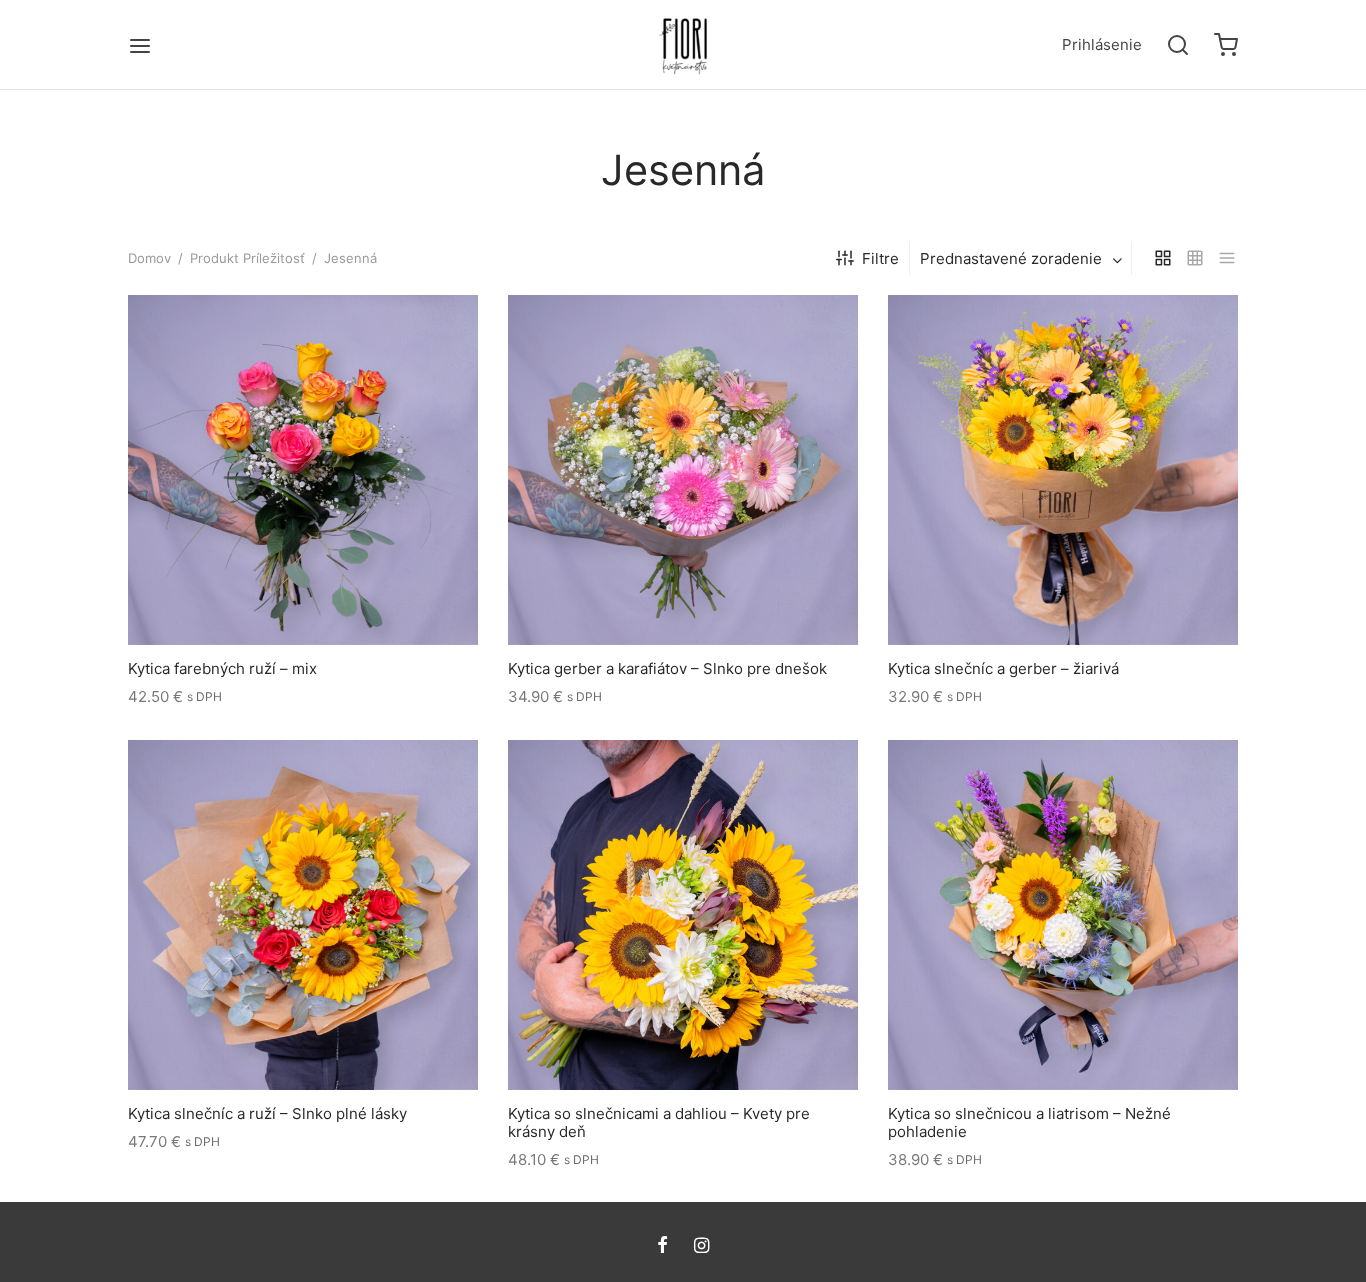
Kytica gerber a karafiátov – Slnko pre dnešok (667, 668)
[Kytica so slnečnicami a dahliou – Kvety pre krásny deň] (683, 915)
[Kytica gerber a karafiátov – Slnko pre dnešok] (683, 470)
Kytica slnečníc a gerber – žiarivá (1003, 668)
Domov (149, 258)
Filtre (880, 258)
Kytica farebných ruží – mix (222, 668)
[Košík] (1226, 45)
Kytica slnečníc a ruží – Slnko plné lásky (267, 1113)
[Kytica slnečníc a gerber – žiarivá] (1063, 470)
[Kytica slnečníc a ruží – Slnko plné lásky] (303, 915)
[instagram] (701, 1246)
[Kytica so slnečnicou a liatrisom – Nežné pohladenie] (1063, 915)
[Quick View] (337, 598)
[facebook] (662, 1246)
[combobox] (1023, 258)
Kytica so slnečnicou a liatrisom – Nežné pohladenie (1029, 1122)
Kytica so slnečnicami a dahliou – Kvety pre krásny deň (659, 1122)
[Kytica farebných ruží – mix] (303, 470)
